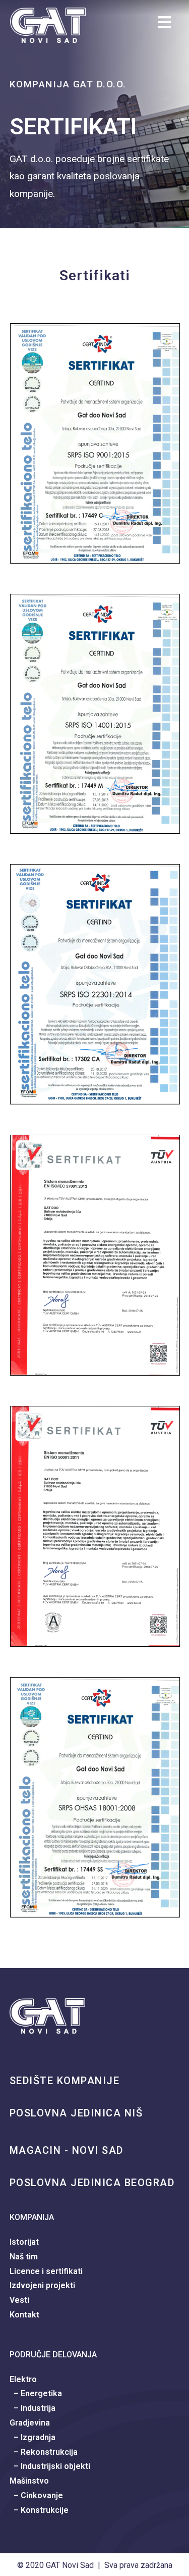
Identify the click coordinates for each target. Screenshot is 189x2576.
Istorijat (24, 2242)
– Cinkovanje (36, 2495)
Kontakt (24, 2315)
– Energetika (36, 2393)
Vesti (19, 2300)
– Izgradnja (33, 2437)
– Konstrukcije (39, 2510)
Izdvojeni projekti (42, 2285)
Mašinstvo (29, 2481)
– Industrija (33, 2408)
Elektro (23, 2379)
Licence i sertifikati (46, 2271)
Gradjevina (30, 2423)
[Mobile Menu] (168, 25)
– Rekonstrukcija (44, 2452)
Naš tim (24, 2257)
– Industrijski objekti (50, 2466)
